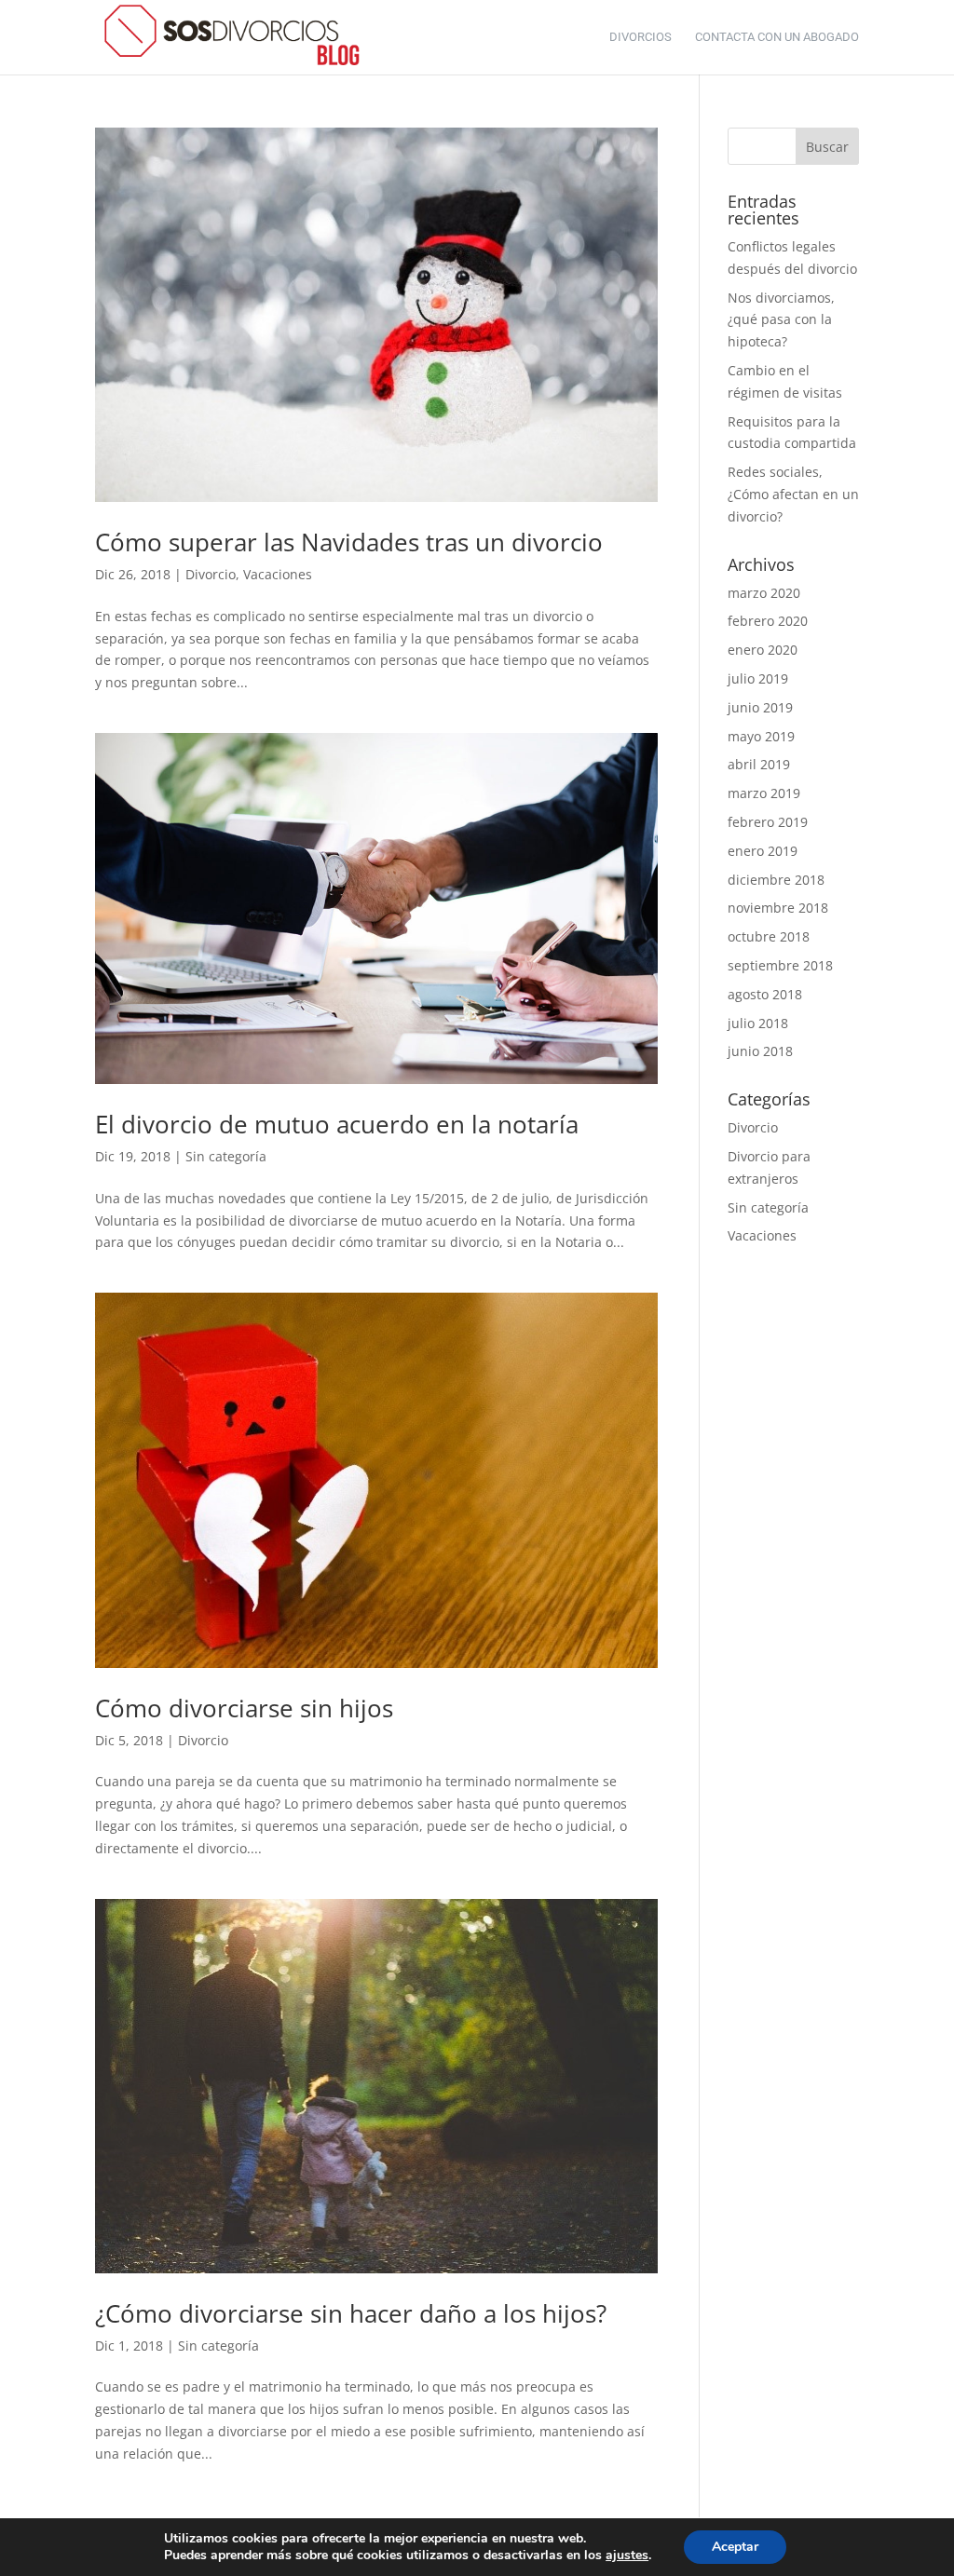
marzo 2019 (764, 793)
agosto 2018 (765, 994)
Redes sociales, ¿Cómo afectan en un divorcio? (793, 494)
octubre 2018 (769, 936)
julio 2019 (758, 678)
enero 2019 (763, 851)
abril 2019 (759, 764)
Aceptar (735, 2547)
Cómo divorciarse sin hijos (244, 1708)
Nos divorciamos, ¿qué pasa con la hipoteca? (781, 320)
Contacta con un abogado (777, 37)
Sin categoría (226, 1156)
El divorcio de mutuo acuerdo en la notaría (337, 1124)
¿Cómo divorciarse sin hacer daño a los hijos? (351, 2313)
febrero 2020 (768, 621)
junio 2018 (760, 1051)
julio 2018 (758, 1023)
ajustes (627, 2556)
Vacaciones (278, 574)
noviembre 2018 (778, 908)
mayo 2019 (761, 736)
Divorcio (211, 574)
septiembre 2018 (780, 965)
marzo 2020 (764, 593)
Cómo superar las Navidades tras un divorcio (349, 542)
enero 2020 (763, 650)
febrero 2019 (768, 822)
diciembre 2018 (776, 880)
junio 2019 (760, 707)
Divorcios (641, 37)
